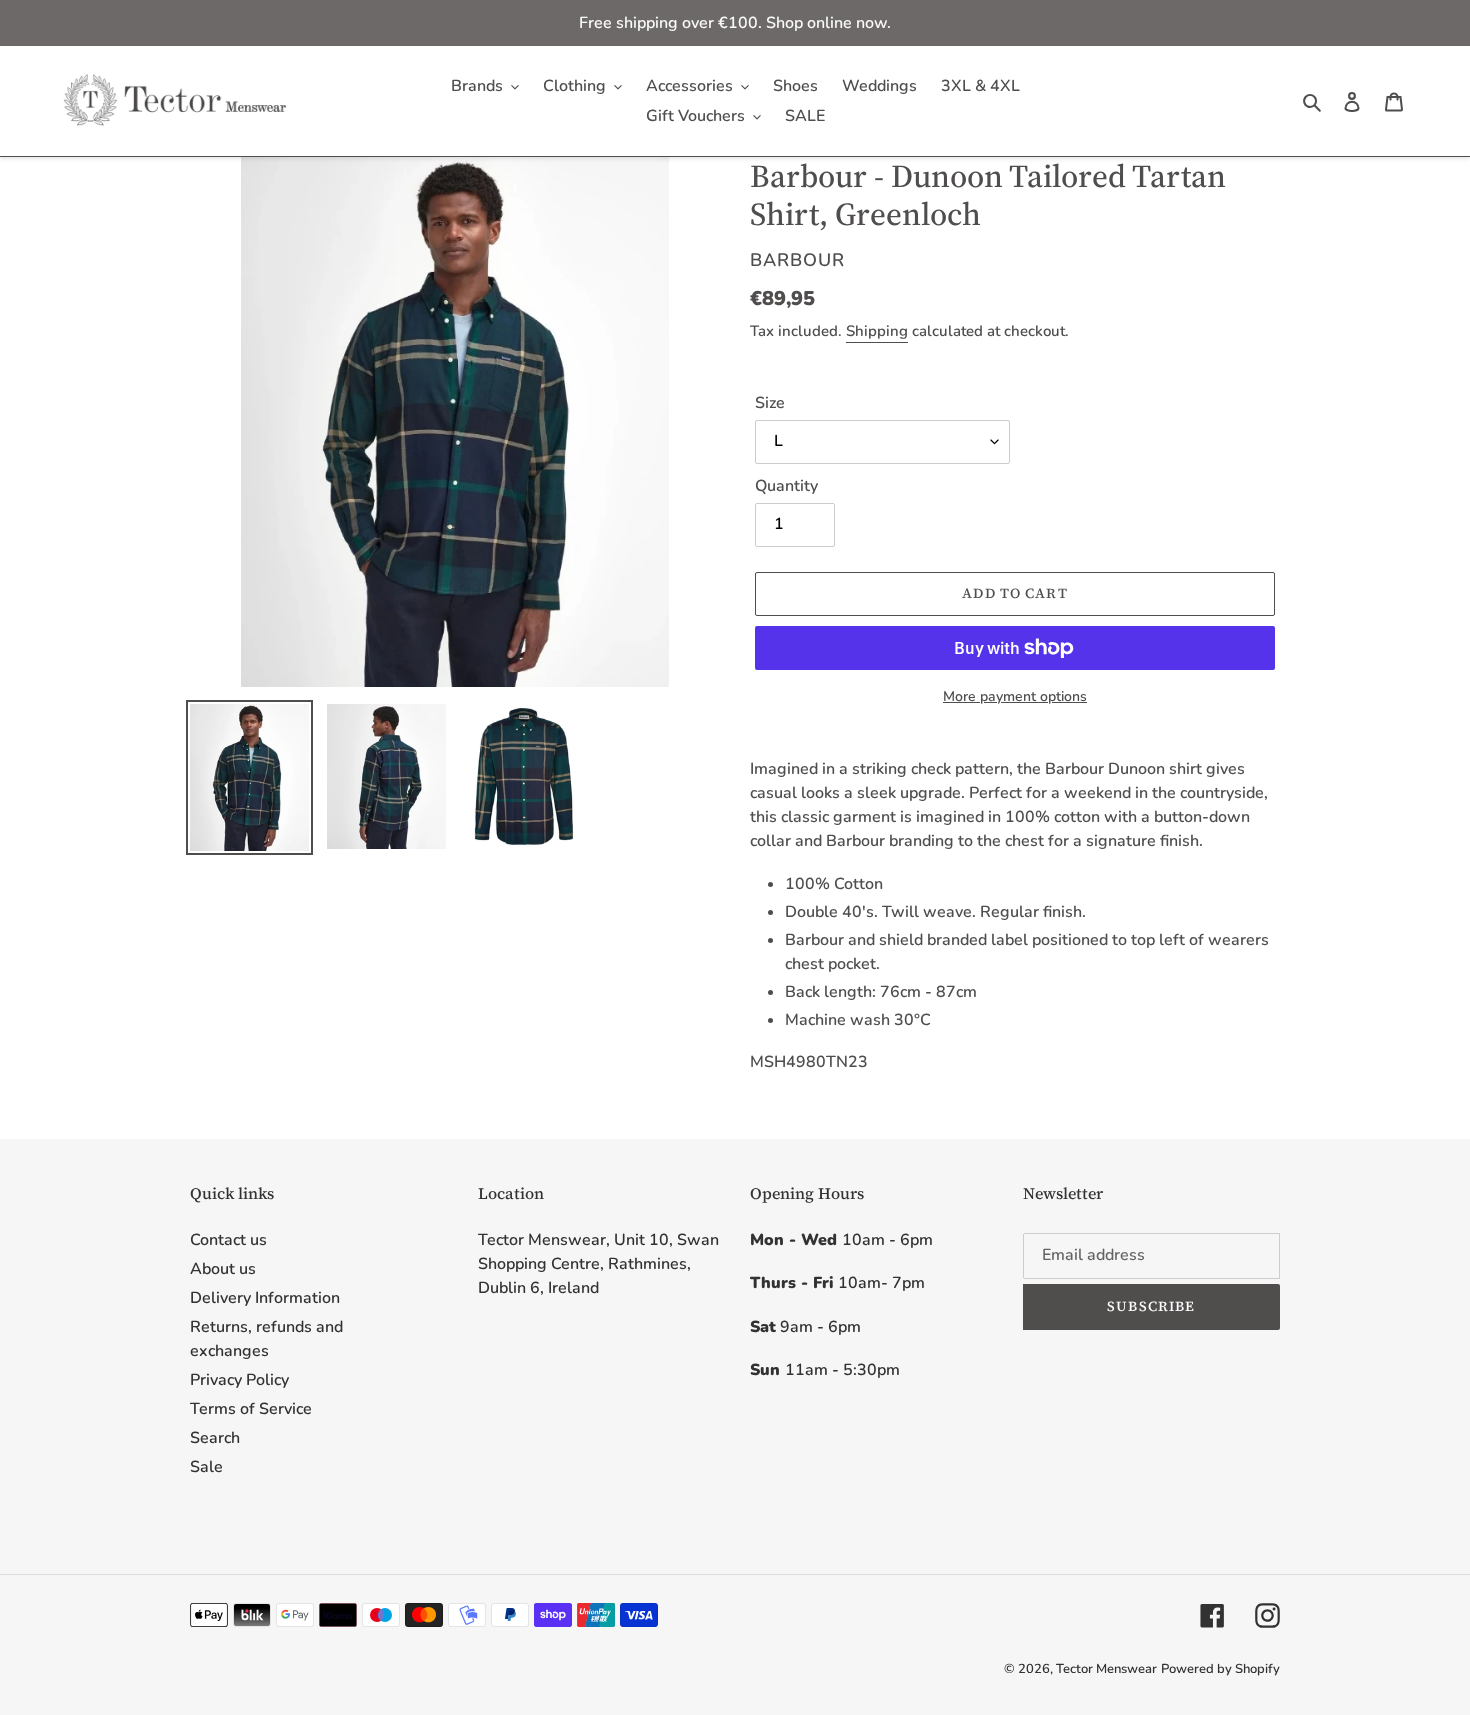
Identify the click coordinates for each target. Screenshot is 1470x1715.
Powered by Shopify (1220, 1669)
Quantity (786, 486)
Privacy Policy (239, 1380)
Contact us (228, 1240)
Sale (206, 1467)
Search (215, 1438)
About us (223, 1269)
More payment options (1015, 696)
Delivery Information (265, 1298)
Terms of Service (251, 1409)
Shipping (877, 331)
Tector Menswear (1106, 1669)
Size (770, 403)
